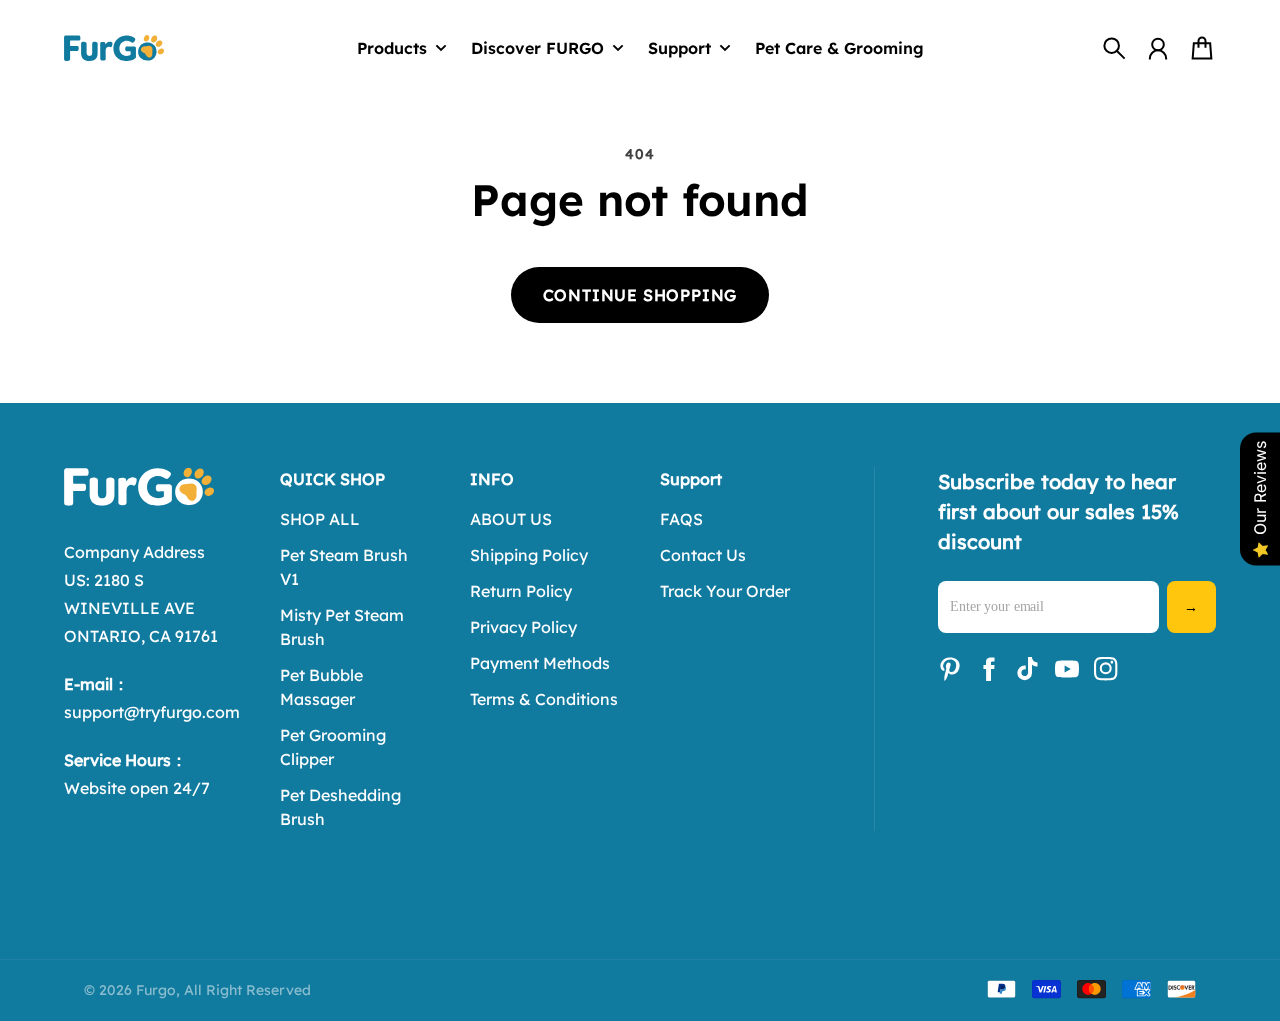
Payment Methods (540, 663)
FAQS (681, 519)
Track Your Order (725, 591)
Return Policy (521, 591)
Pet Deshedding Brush (340, 807)
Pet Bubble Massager (321, 687)
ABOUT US (511, 519)
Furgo (156, 990)
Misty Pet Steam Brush (342, 627)
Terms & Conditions (544, 699)
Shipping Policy (529, 555)
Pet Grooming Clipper (333, 747)
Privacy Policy (523, 627)
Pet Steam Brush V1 (344, 567)
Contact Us (703, 555)
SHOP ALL (320, 519)
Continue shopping (640, 295)
